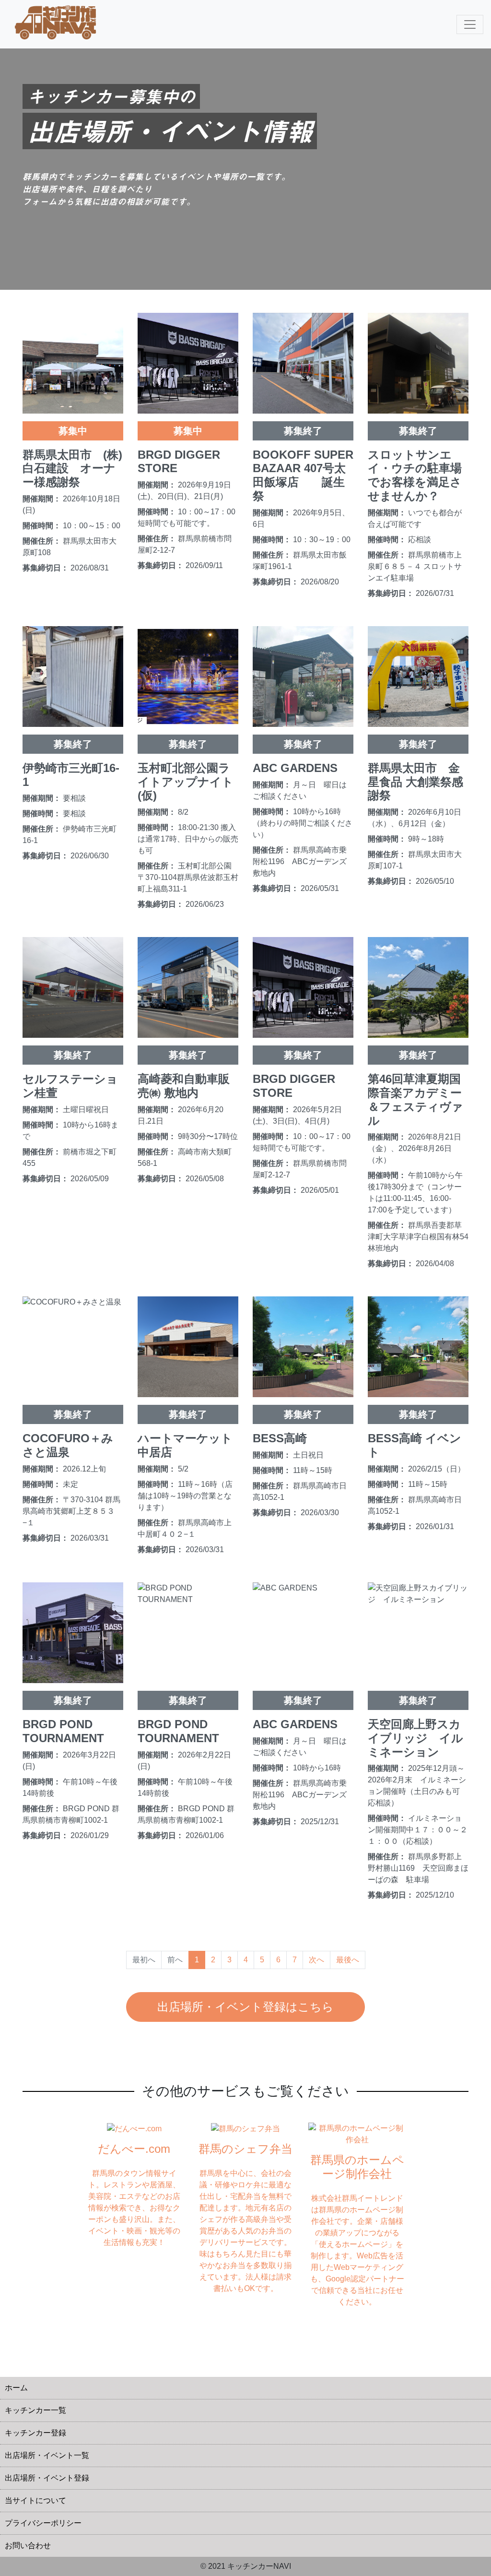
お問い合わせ (28, 2546)
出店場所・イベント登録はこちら (245, 2007)
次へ (316, 1960)
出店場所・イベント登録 (47, 2478)
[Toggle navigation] (470, 24)
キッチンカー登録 (35, 2433)
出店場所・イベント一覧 (47, 2455)
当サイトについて (35, 2500)
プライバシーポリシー (43, 2523)
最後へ (348, 1960)
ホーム (16, 2388)
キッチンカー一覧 (35, 2410)
